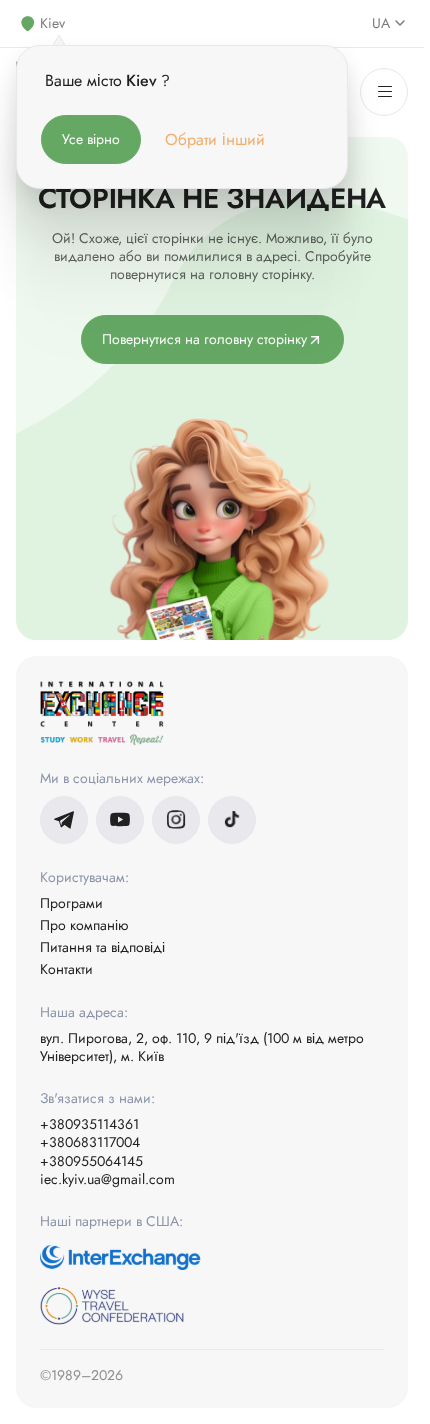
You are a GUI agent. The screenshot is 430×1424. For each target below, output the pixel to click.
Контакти (66, 969)
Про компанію (84, 925)
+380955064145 (91, 1161)
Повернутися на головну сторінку (204, 339)
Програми (71, 903)
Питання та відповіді (102, 947)
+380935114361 (89, 1124)
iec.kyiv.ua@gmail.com (107, 1179)
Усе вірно (91, 139)
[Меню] (384, 92)
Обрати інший (215, 139)
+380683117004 (90, 1142)
